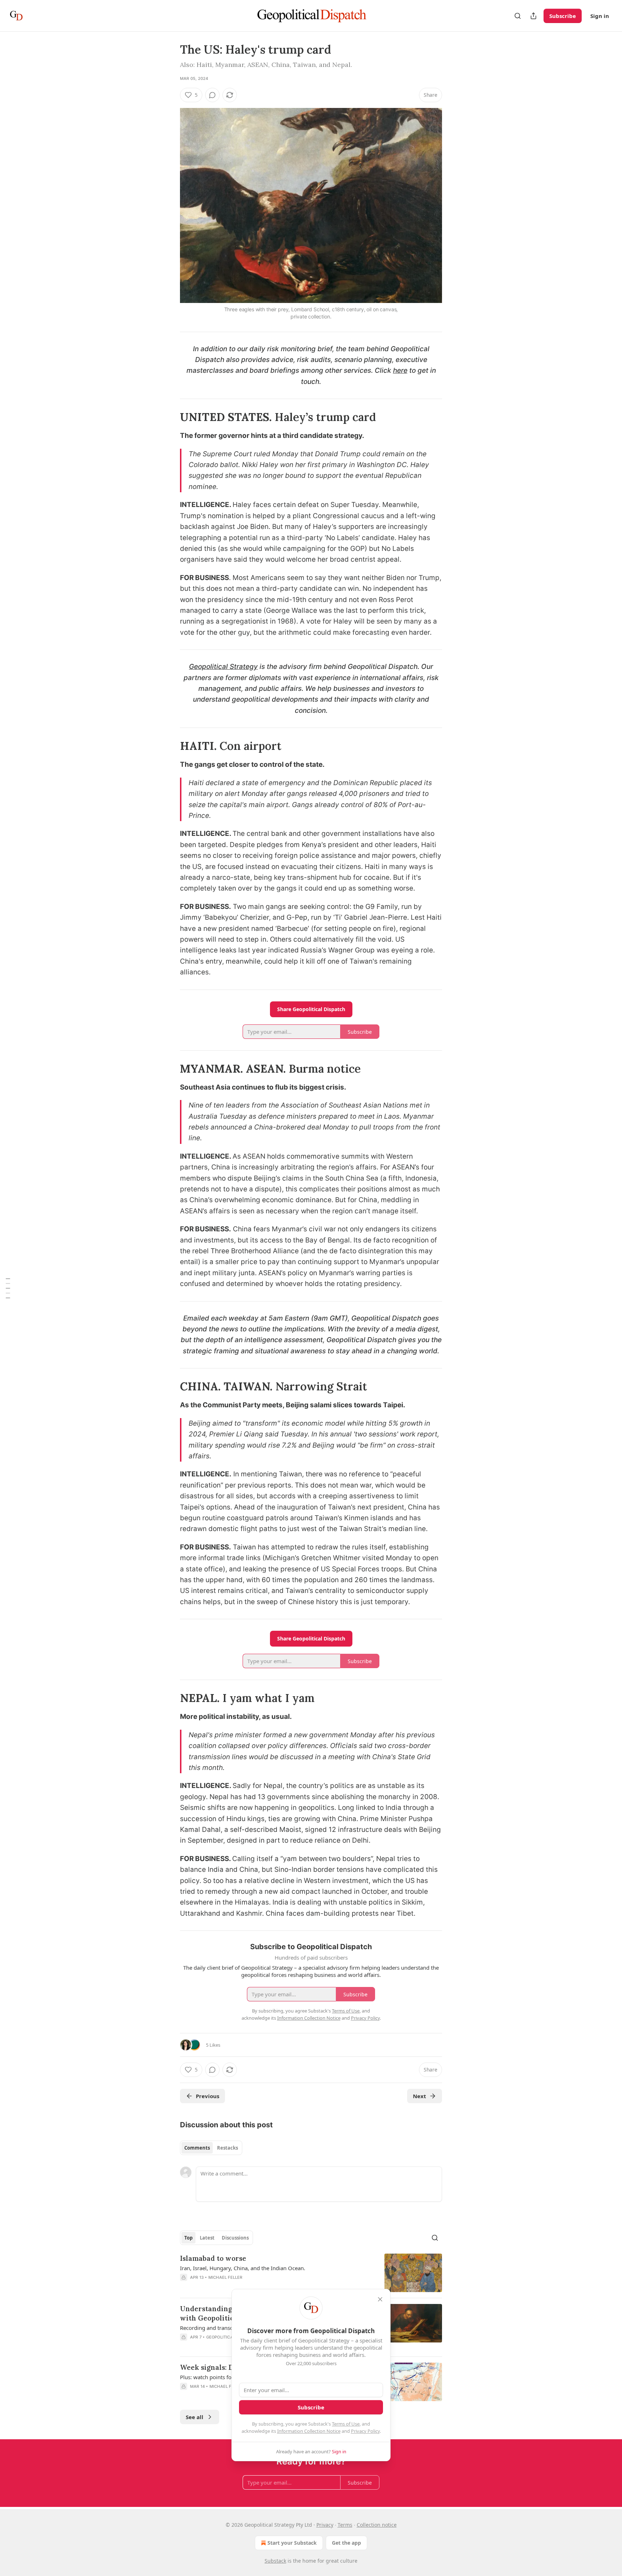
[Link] (170, 417)
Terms (345, 2525)
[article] (311, 2273)
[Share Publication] (533, 16)
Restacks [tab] (227, 2148)
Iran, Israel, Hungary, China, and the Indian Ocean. (243, 2268)
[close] (380, 2299)
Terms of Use (346, 2424)
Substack (275, 2561)
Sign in (600, 16)
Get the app (346, 2543)
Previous (208, 2096)
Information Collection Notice (309, 2431)
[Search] (518, 16)
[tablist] (211, 2148)
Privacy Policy (365, 2431)
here (400, 370)
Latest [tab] (207, 2238)
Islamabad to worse (213, 2258)
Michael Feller (226, 2277)
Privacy (325, 2525)
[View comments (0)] (212, 95)
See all (195, 2417)
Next (420, 2096)
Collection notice (377, 2525)
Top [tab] (188, 2238)
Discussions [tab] (235, 2238)
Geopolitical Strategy (223, 667)
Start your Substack (292, 2543)
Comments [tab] (197, 2148)
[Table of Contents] (8, 1288)
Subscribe (563, 16)
